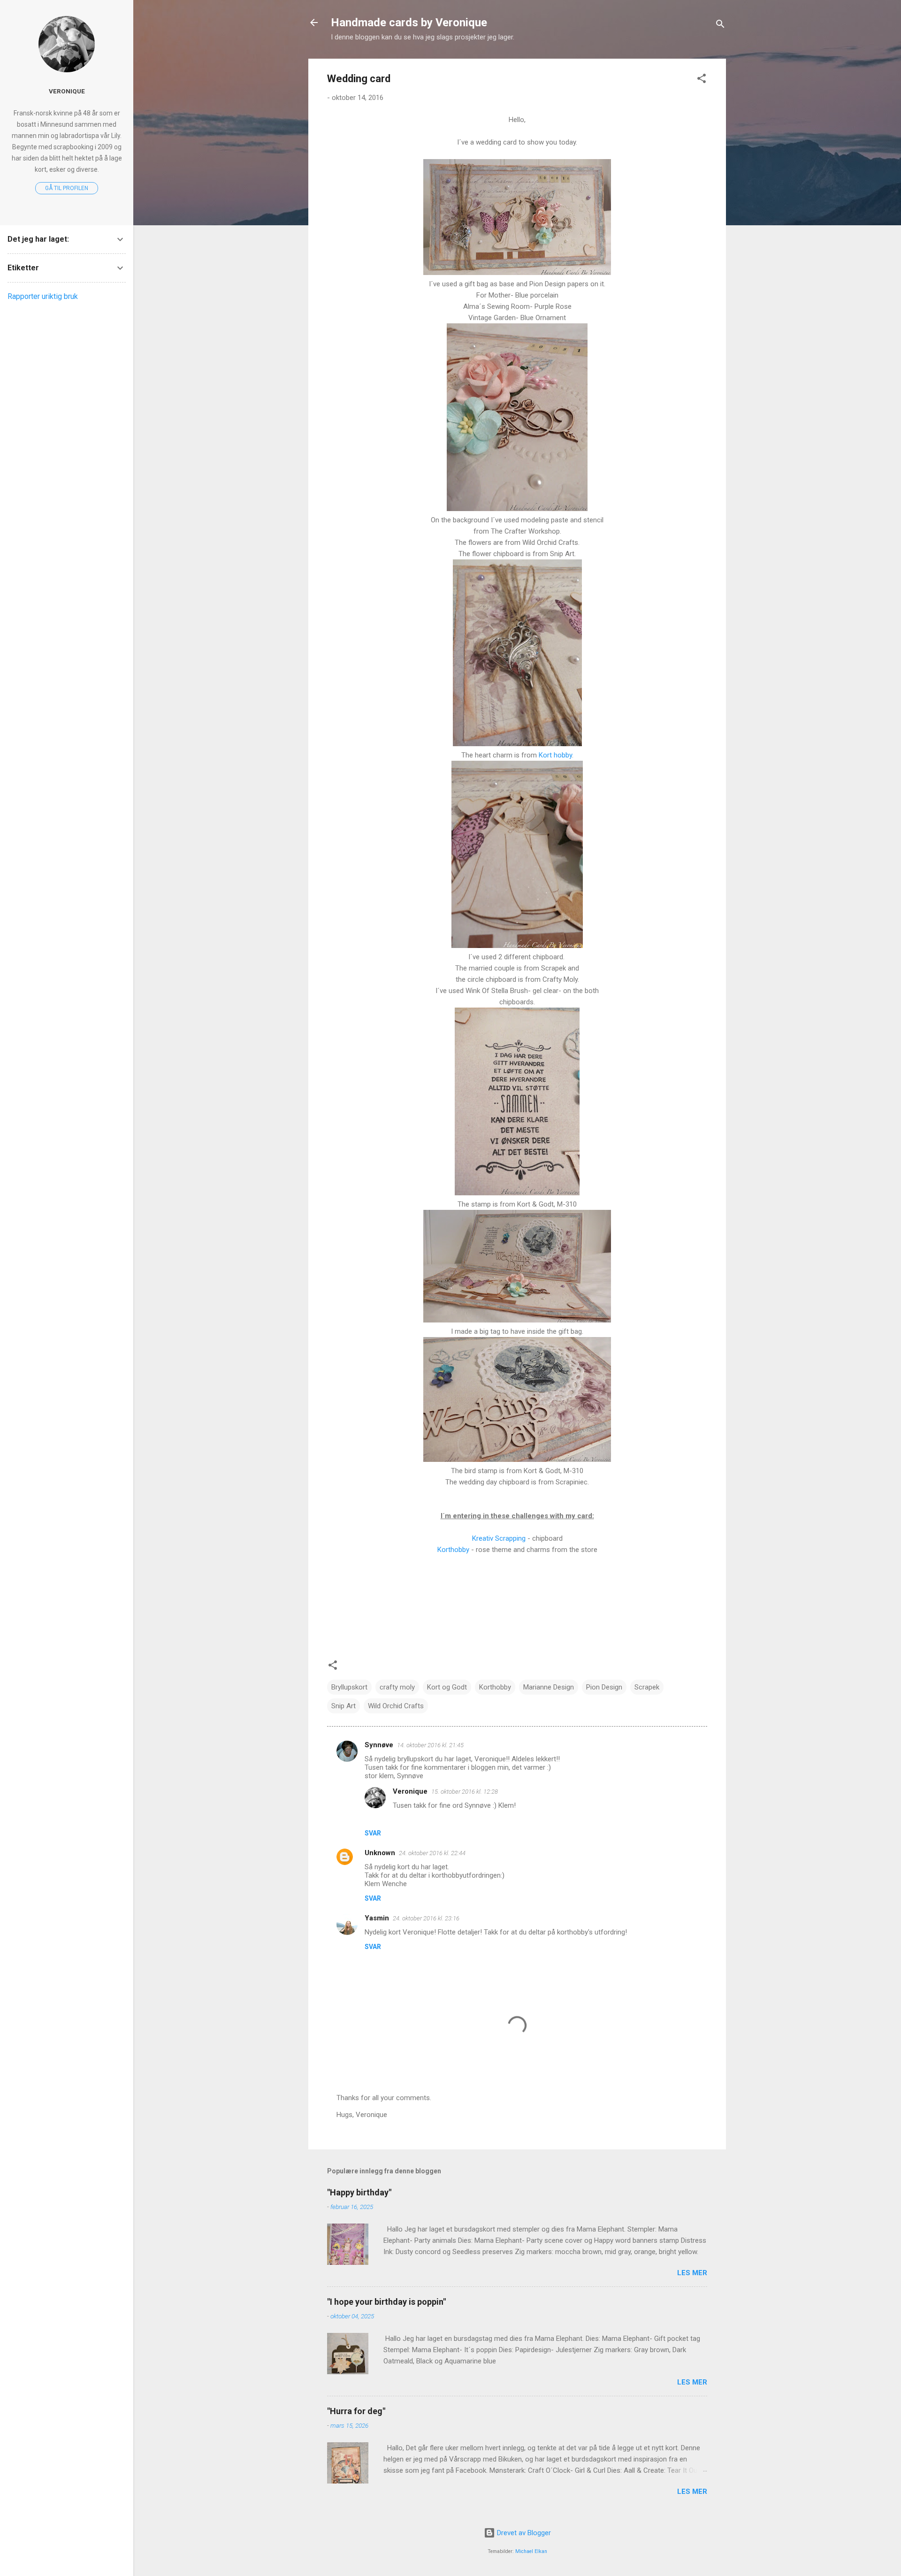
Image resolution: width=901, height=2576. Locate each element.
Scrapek (647, 1687)
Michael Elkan (531, 2551)
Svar (373, 1833)
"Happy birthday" (359, 2192)
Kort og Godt (447, 1687)
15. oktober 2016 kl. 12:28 (465, 1792)
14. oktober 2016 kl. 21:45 (430, 1745)
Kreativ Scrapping (499, 1538)
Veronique (410, 1791)
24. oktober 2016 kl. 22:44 (432, 1853)
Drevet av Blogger (523, 2533)
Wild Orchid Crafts (396, 1706)
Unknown (380, 1853)
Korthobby (453, 1550)
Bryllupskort (349, 1687)
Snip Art (344, 1706)
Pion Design (604, 1687)
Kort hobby (555, 755)
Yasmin (377, 1918)
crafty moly (397, 1687)
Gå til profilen (67, 188)
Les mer (692, 2273)
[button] (702, 80)
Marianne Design (549, 1687)
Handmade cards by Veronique (409, 23)
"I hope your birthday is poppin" (386, 2302)
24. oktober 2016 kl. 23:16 (426, 1918)
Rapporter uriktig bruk (43, 296)
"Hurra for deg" (356, 2411)
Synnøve (379, 1745)
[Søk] (720, 26)
